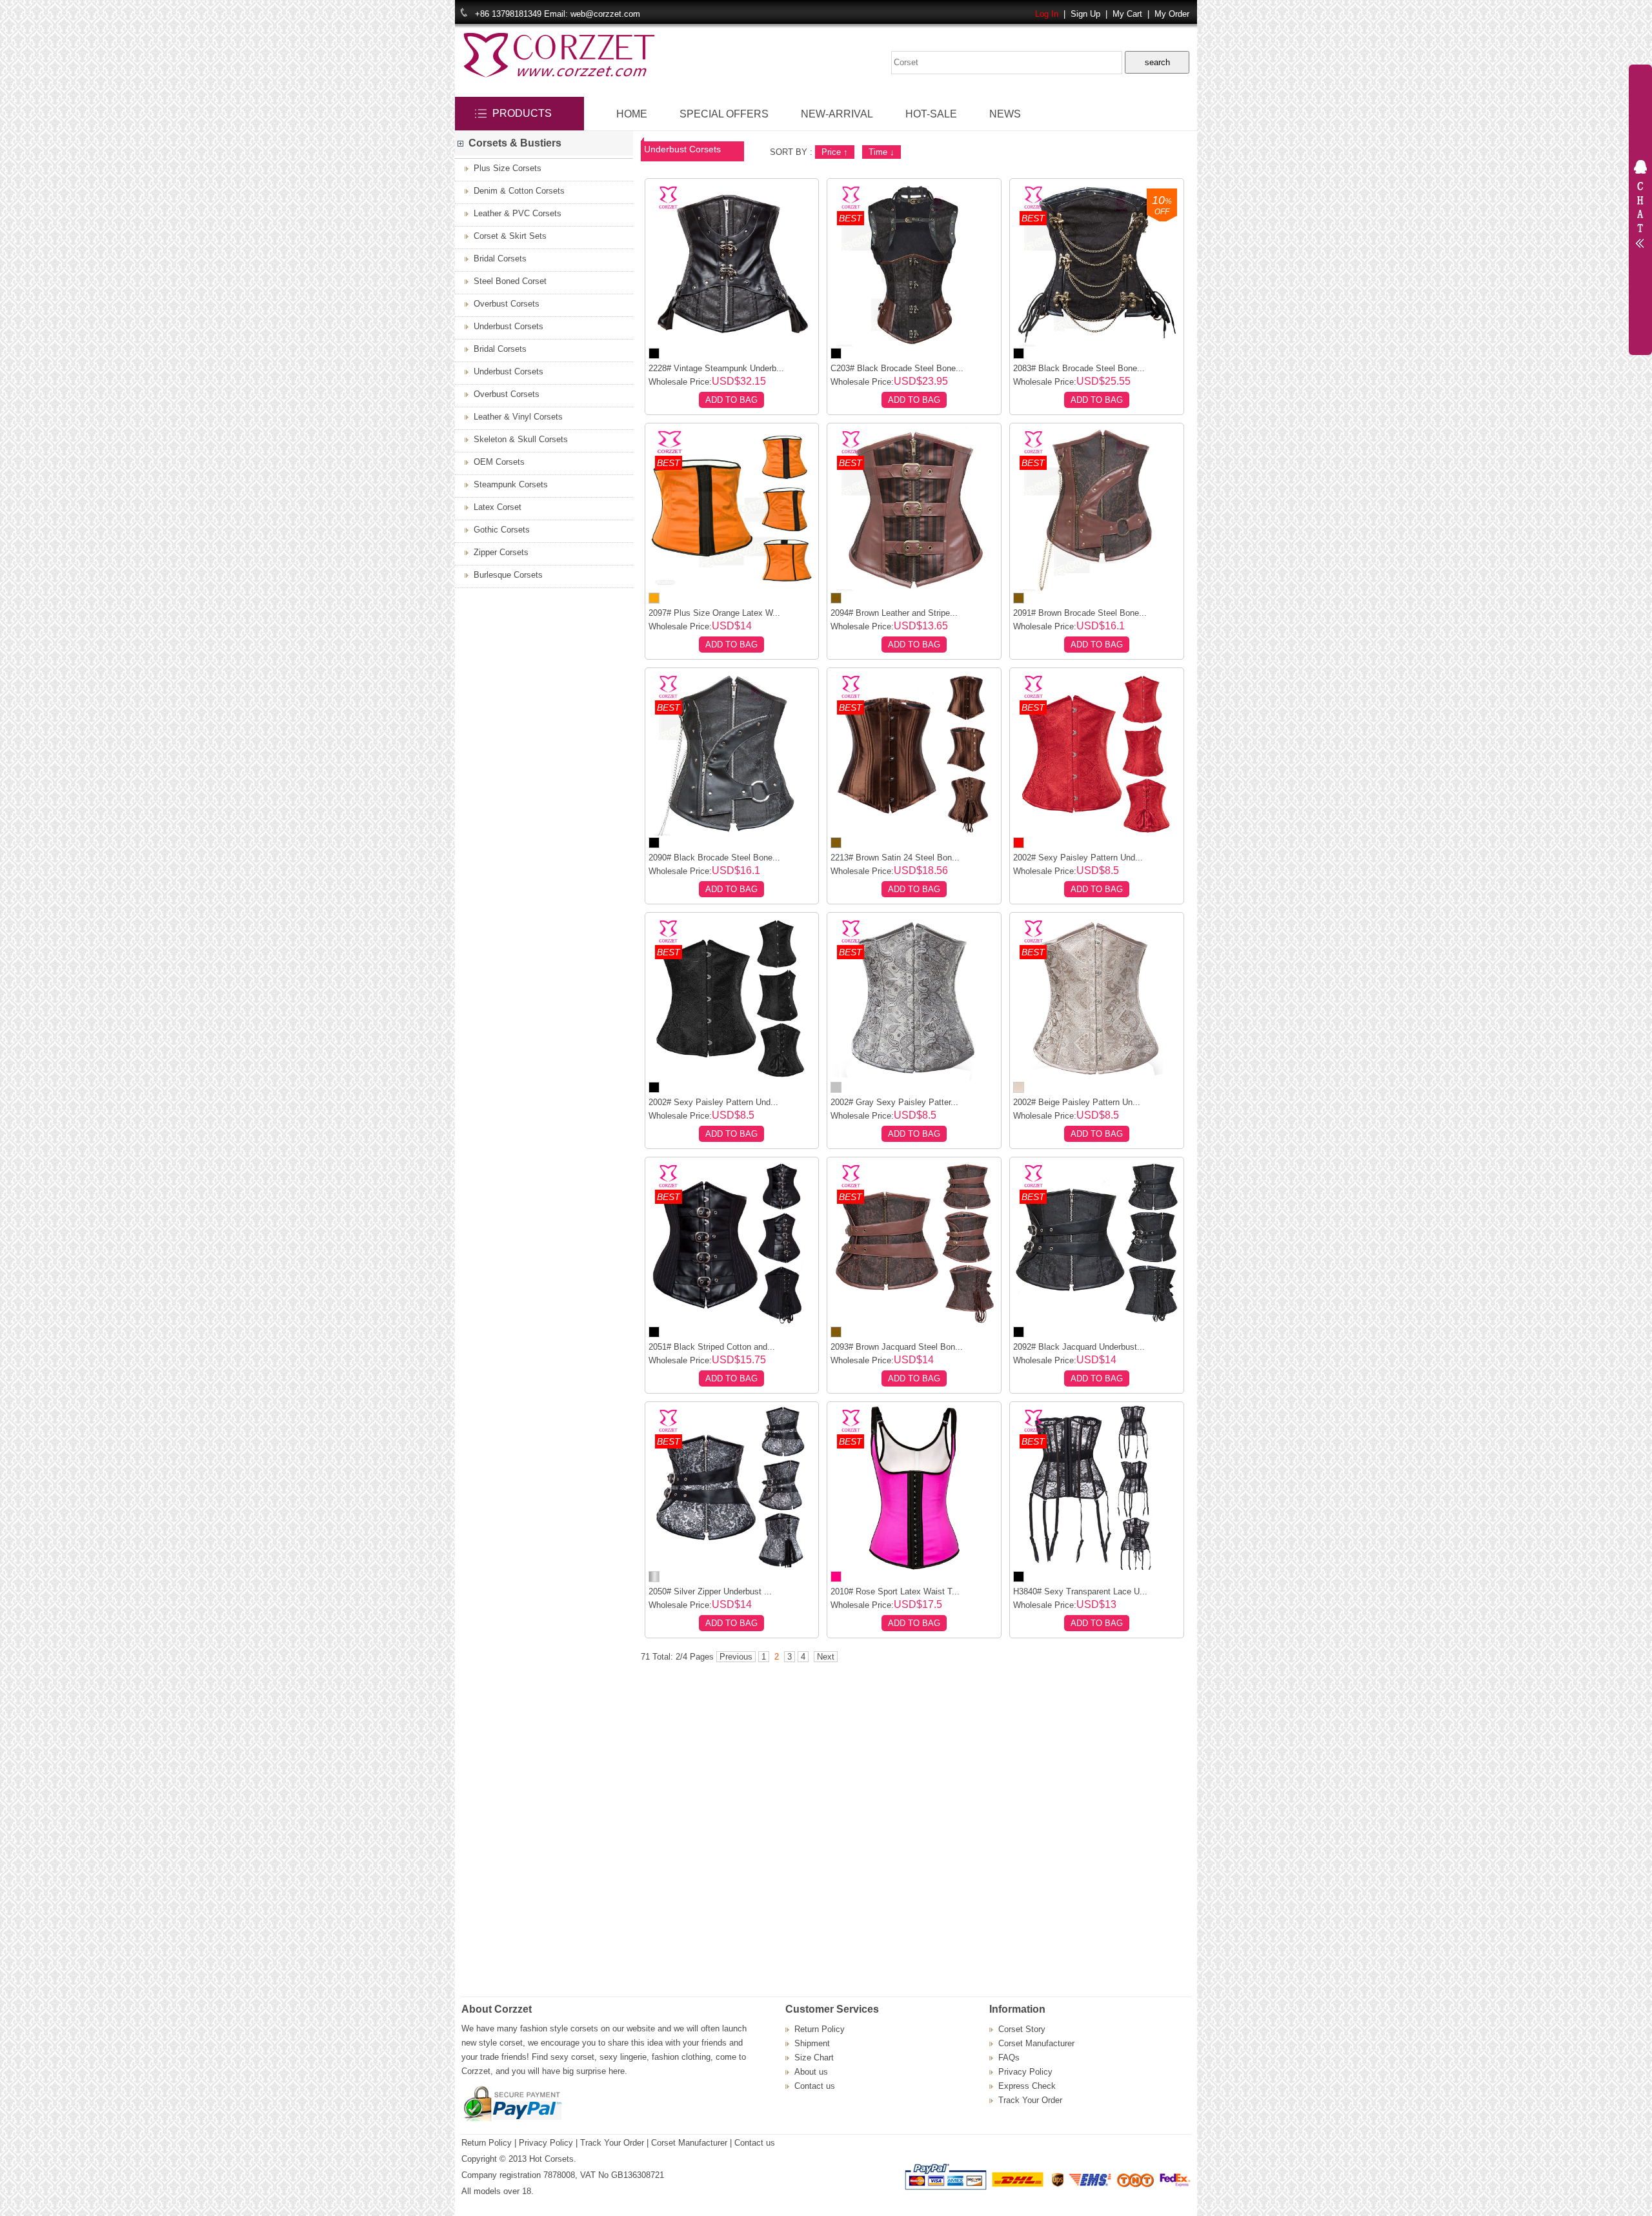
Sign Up (1085, 14)
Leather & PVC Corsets (515, 213)
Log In (1047, 14)
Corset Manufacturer (1036, 2043)
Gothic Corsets (499, 530)
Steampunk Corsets (508, 484)
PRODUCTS (522, 113)
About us (811, 2072)
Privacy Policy (1025, 2072)
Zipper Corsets (499, 552)
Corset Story (1022, 2029)
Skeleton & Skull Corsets (518, 439)
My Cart (1127, 14)
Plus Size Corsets (505, 168)
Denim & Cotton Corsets (517, 191)
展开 (1640, 207)
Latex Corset (495, 507)
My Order (1172, 14)
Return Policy (820, 2029)
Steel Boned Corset (508, 281)
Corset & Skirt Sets (508, 236)
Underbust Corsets (506, 326)
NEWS (1005, 114)
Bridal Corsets (498, 259)
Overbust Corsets (504, 304)
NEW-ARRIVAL (837, 114)
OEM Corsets (497, 462)
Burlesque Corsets (506, 575)
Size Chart (814, 2058)
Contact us (815, 2086)
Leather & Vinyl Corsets (516, 417)
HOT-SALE (931, 114)
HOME (632, 114)
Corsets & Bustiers (512, 143)
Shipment (812, 2043)
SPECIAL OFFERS (724, 114)
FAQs (1009, 2058)
